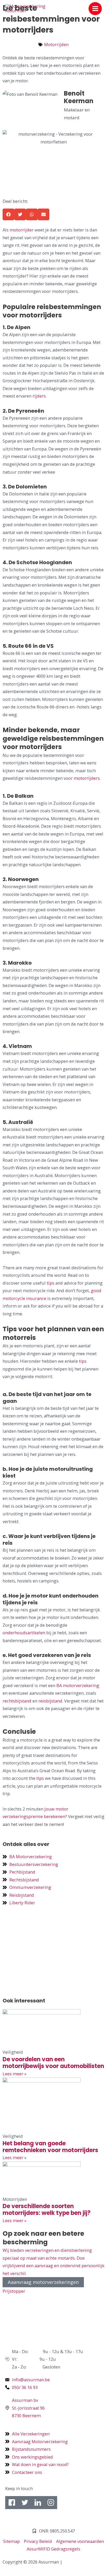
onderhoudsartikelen (24, 1633)
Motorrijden (56, 44)
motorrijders (87, 778)
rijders (39, 396)
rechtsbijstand (17, 1701)
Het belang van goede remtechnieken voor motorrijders (50, 2147)
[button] (8, 214)
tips (51, 1283)
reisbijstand (50, 1701)
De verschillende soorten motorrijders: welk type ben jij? (47, 2210)
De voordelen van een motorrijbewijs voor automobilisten (53, 2063)
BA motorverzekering (77, 1685)
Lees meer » (15, 2074)
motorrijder (22, 230)
